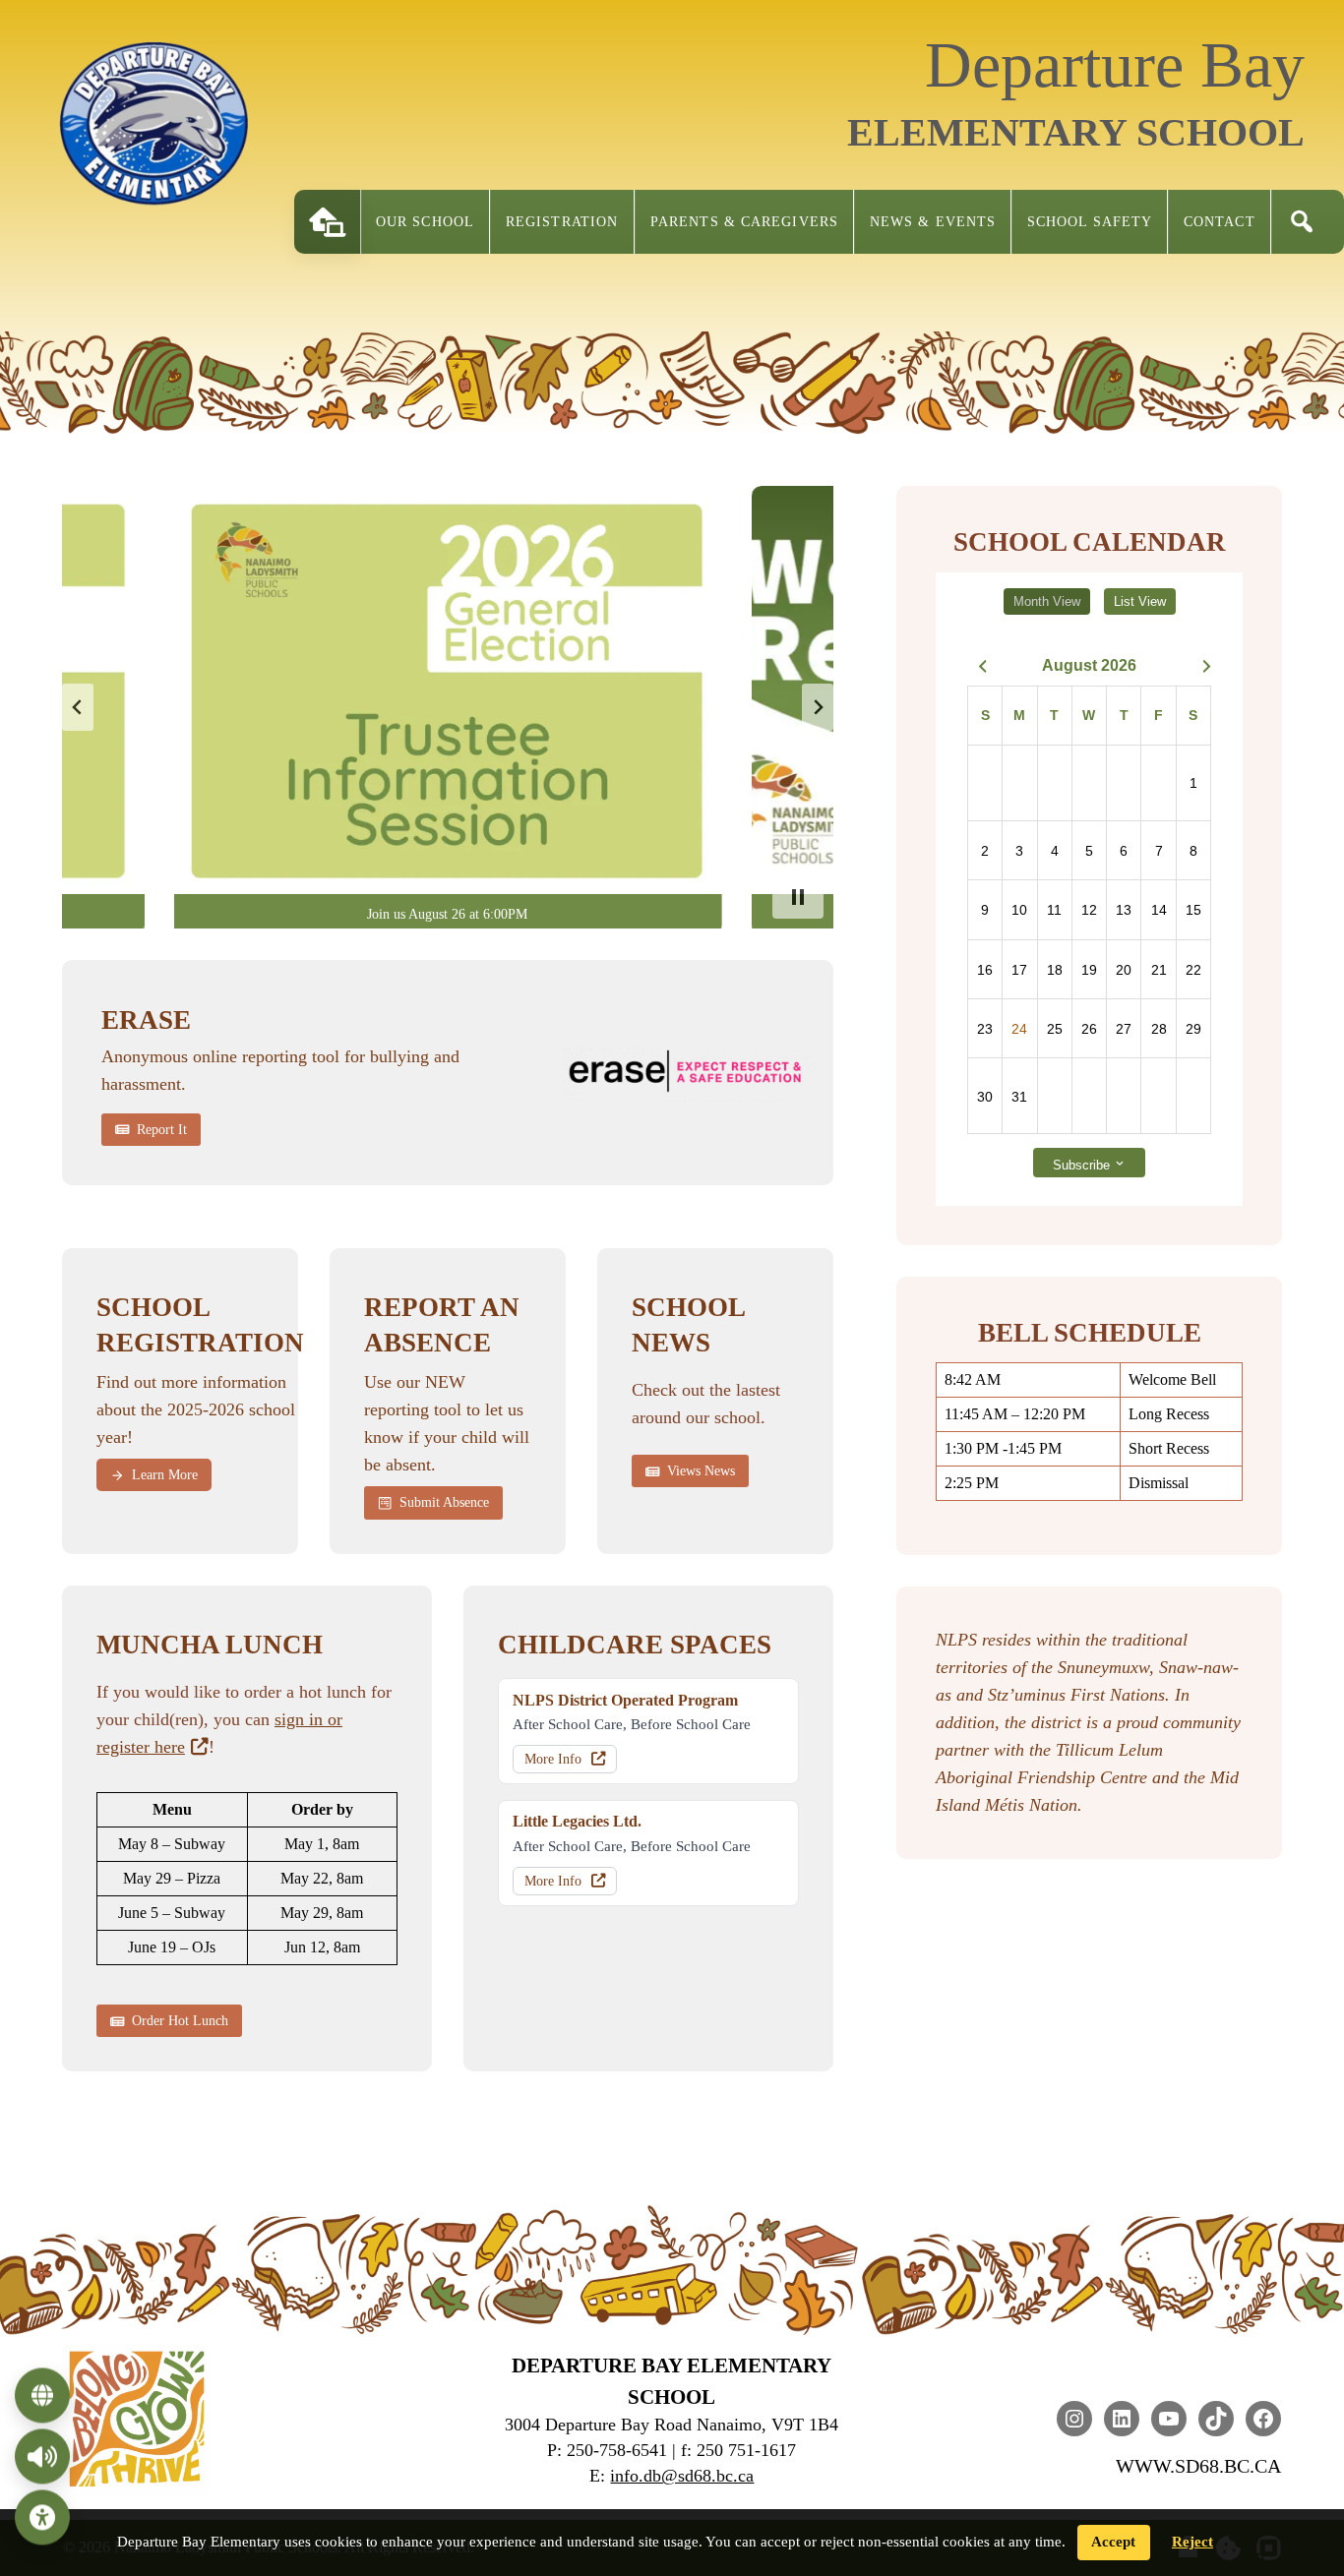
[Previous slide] (78, 707)
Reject (1192, 2542)
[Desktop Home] (328, 222)
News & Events (933, 222)
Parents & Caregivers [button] (744, 222)
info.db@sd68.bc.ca (682, 2476)
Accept (1113, 2542)
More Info (553, 1759)
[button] (1302, 222)
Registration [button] (562, 222)
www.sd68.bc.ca (1198, 2466)
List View (1140, 601)
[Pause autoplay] (798, 897)
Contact (1220, 222)
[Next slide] (818, 707)
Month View (1047, 601)
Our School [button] (425, 222)
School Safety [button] (1090, 222)
